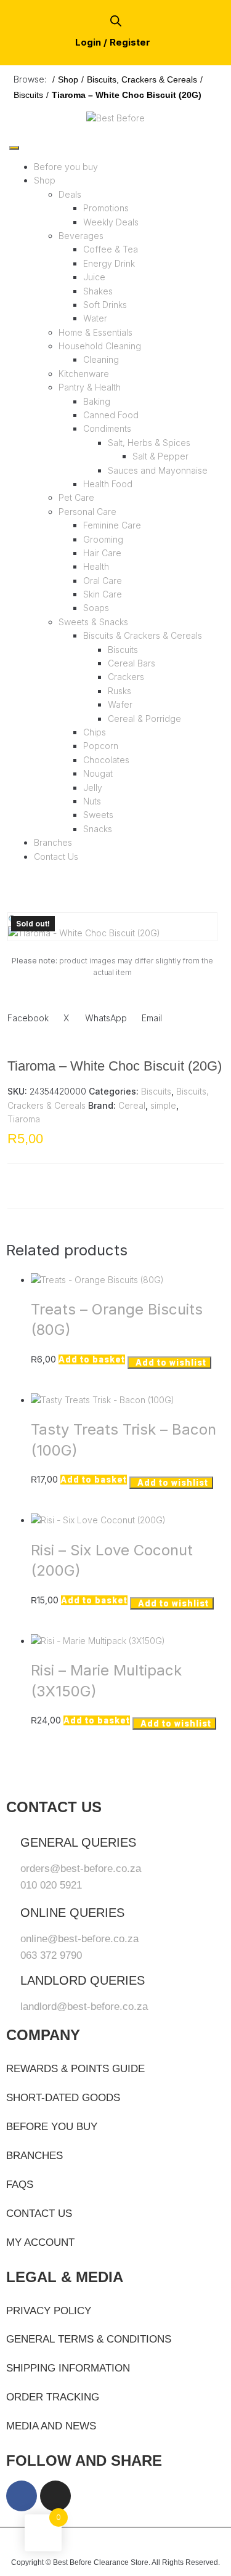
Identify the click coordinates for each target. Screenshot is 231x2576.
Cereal (132, 1105)
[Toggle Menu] (14, 148)
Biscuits (28, 95)
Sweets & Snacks (93, 622)
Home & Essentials (95, 332)
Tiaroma (24, 1119)
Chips (95, 732)
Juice (94, 277)
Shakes (98, 291)
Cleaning (101, 359)
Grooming (103, 539)
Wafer (120, 704)
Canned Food (111, 415)
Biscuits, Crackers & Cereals (142, 79)
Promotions (106, 208)
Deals (70, 194)
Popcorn (101, 746)
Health (96, 566)
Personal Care (87, 512)
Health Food (108, 484)
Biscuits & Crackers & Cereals (143, 635)
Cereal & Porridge (144, 719)
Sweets (98, 815)
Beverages (81, 236)
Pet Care (76, 497)
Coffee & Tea (111, 249)
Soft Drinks (105, 305)
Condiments (107, 428)
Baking (97, 401)
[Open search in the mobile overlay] (116, 21)
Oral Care (103, 581)
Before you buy (66, 167)
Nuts (92, 801)
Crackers (126, 677)
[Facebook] (22, 2496)
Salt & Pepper (160, 456)
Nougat (98, 773)
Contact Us (56, 857)
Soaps (96, 608)
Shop (68, 79)
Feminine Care (112, 525)
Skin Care (103, 594)
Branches (53, 842)
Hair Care (102, 553)
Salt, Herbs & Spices (149, 443)
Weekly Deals (111, 222)
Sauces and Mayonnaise (158, 470)
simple (163, 1105)
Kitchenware (84, 374)
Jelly (93, 788)
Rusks (120, 691)
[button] (13, 919)
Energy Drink (109, 263)
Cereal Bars (132, 663)
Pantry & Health (90, 387)
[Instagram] (55, 2496)
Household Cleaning (100, 346)
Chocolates (106, 760)
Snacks (98, 829)
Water (95, 318)
